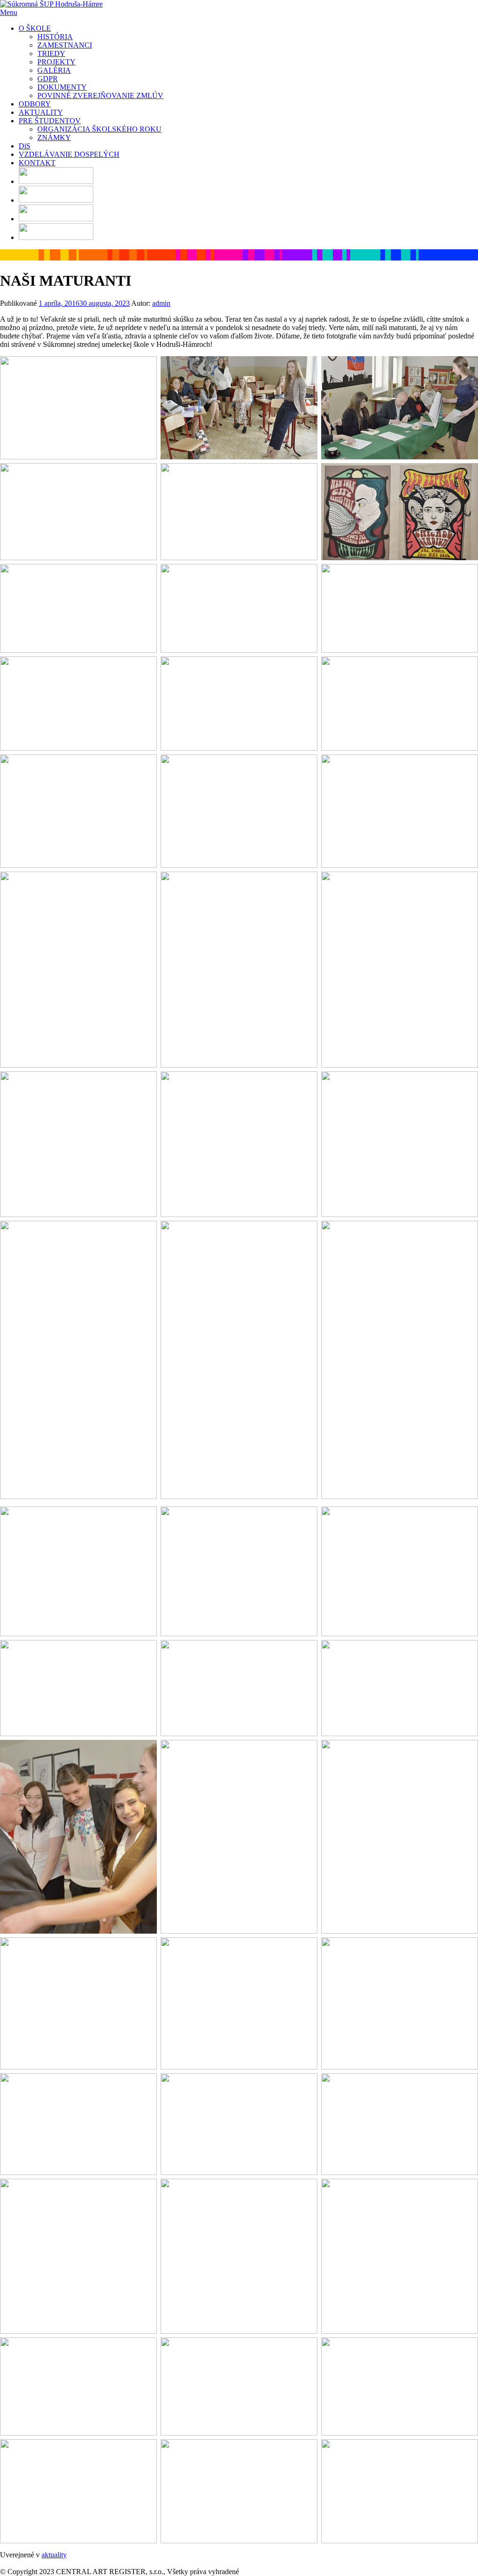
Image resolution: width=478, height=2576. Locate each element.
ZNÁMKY (54, 137)
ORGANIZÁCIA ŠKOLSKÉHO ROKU (99, 129)
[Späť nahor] (3, 2563)
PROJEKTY (56, 62)
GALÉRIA (54, 70)
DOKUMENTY (62, 87)
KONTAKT (37, 163)
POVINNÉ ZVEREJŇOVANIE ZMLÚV (100, 95)
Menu (9, 12)
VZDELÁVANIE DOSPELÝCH (69, 154)
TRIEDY (51, 53)
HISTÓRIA (55, 37)
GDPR (48, 79)
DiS (25, 146)
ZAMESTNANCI (65, 45)
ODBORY (35, 104)
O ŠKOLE (35, 28)
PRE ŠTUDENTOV (50, 121)
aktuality (54, 2555)
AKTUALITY (41, 112)
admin (161, 303)
